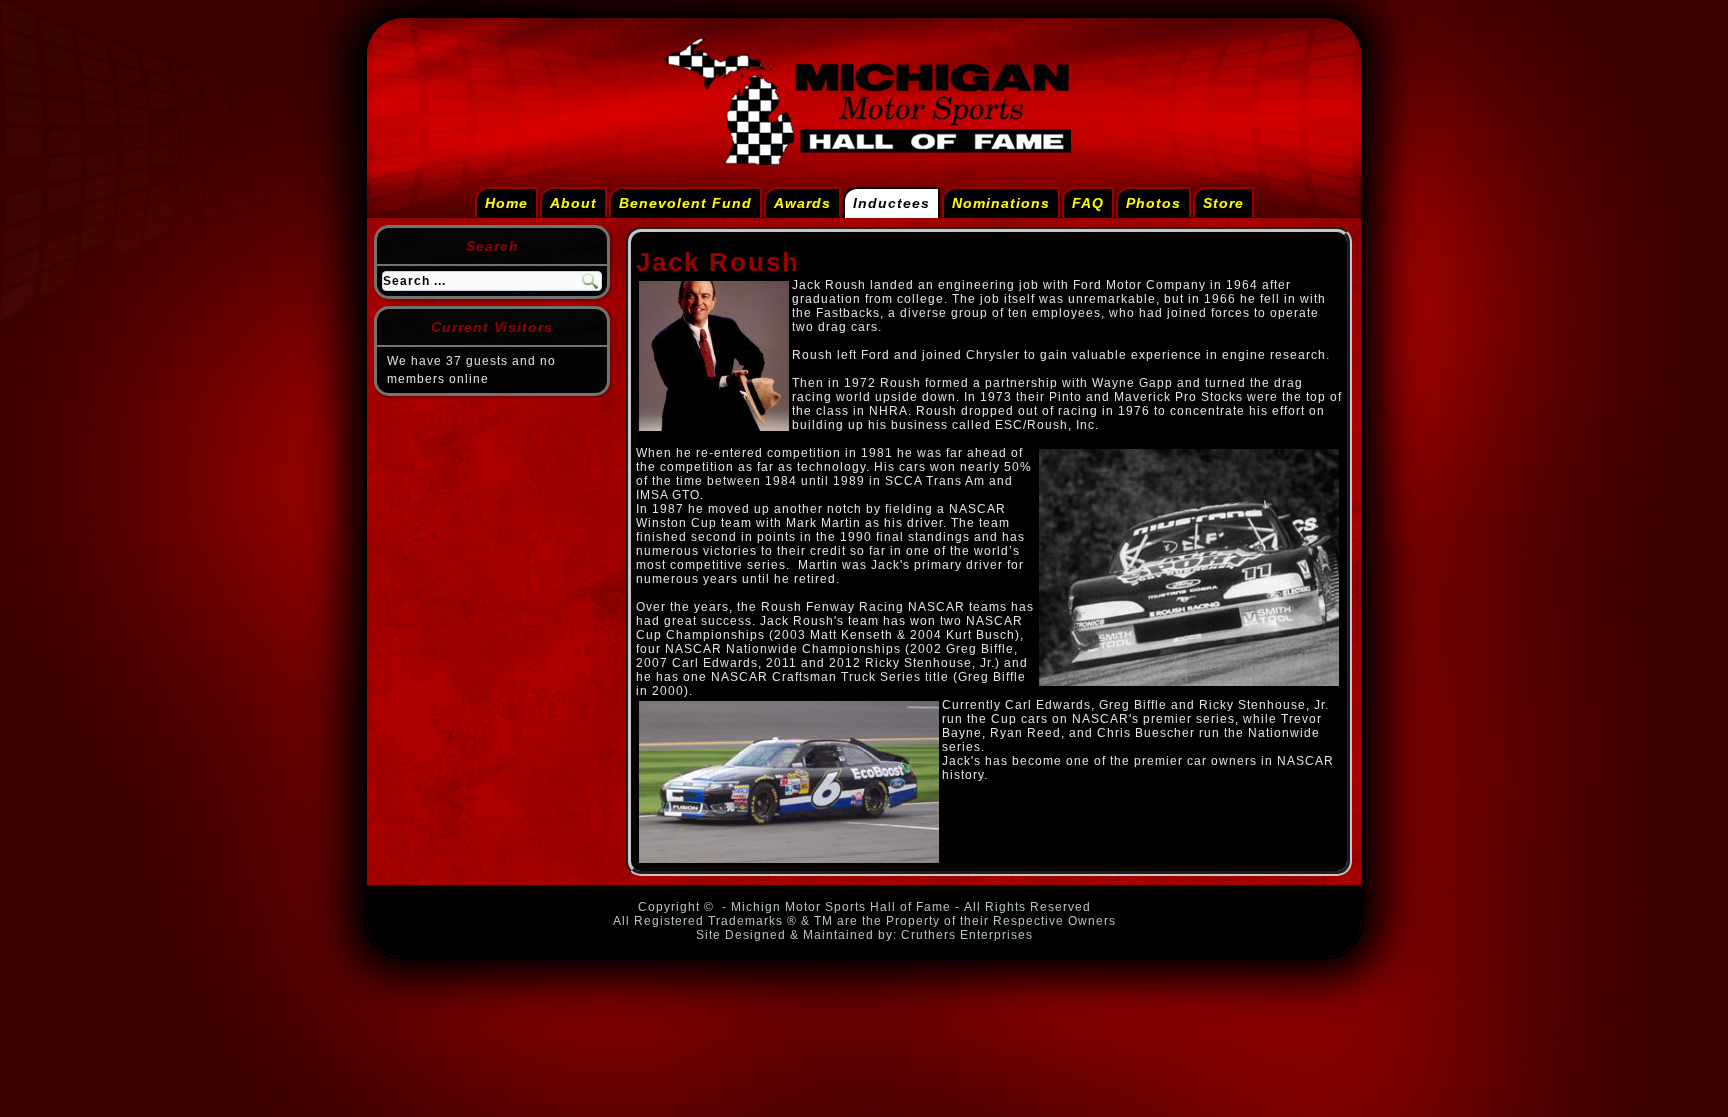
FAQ (1088, 203)
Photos (1153, 203)
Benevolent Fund (685, 203)
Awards (802, 203)
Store (1223, 203)
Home (506, 203)
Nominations (1001, 203)
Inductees (891, 203)
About (573, 203)
